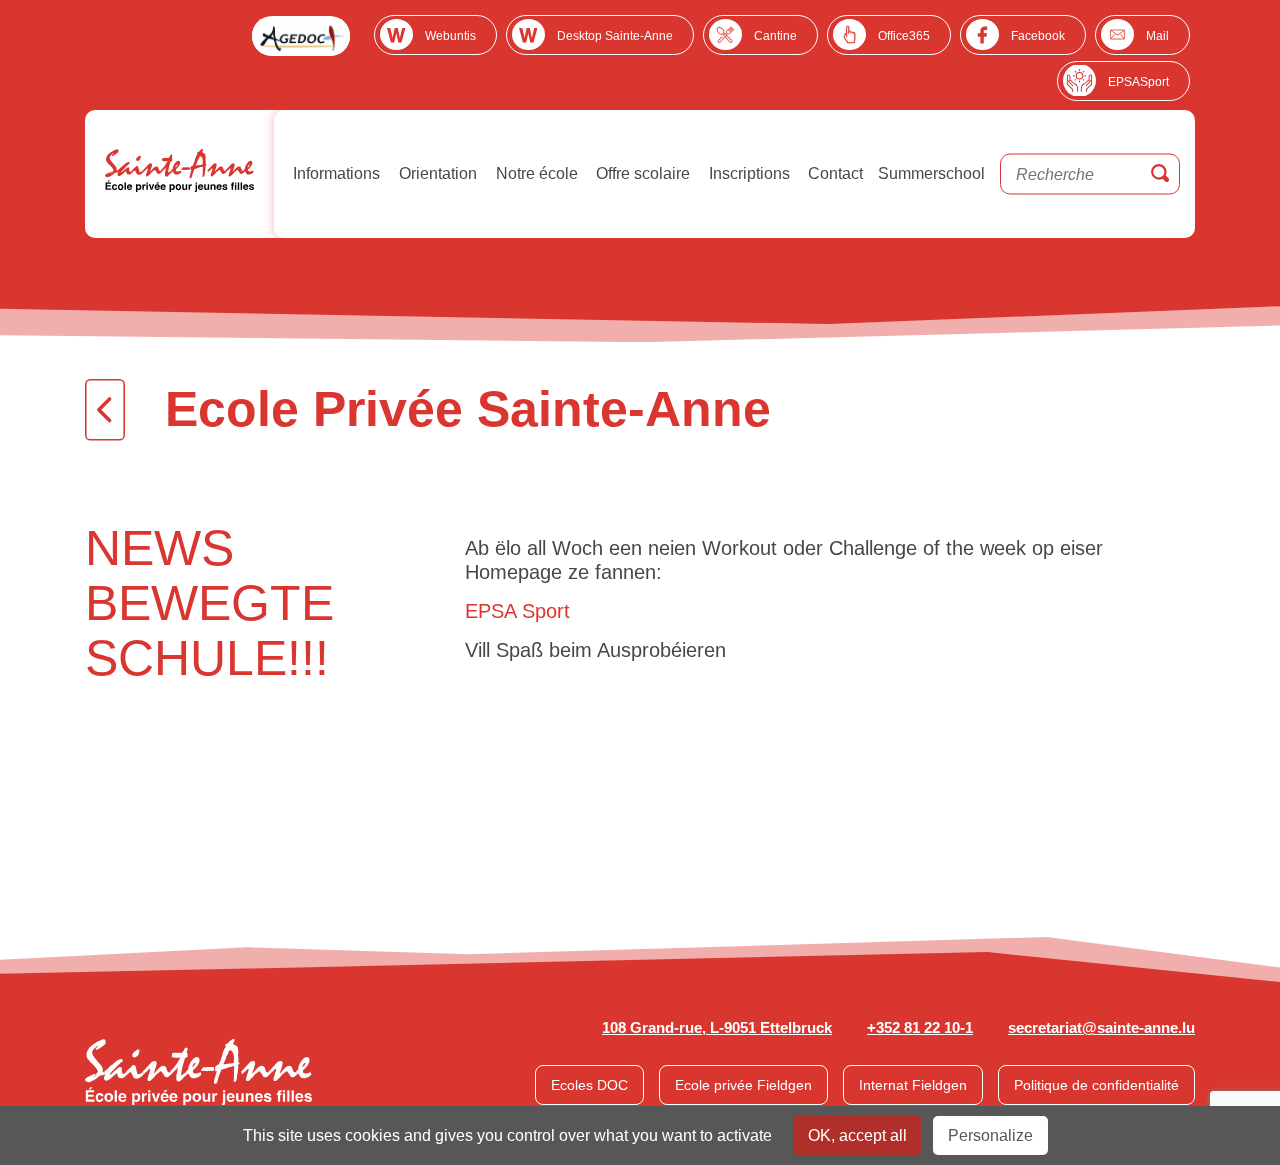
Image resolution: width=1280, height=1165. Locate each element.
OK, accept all (857, 1135)
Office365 (904, 36)
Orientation (436, 173)
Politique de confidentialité (1096, 1085)
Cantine (775, 36)
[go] (1160, 174)
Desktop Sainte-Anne (615, 36)
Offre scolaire (641, 173)
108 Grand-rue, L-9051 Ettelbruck (717, 1027)
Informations (334, 173)
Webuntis (450, 36)
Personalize (990, 1135)
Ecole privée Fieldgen (743, 1085)
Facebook (1038, 36)
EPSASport (1138, 82)
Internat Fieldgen (913, 1085)
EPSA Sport (517, 611)
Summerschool (931, 173)
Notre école (535, 173)
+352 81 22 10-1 (920, 1027)
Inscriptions (747, 173)
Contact (833, 173)
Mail (1157, 36)
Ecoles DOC (589, 1085)
